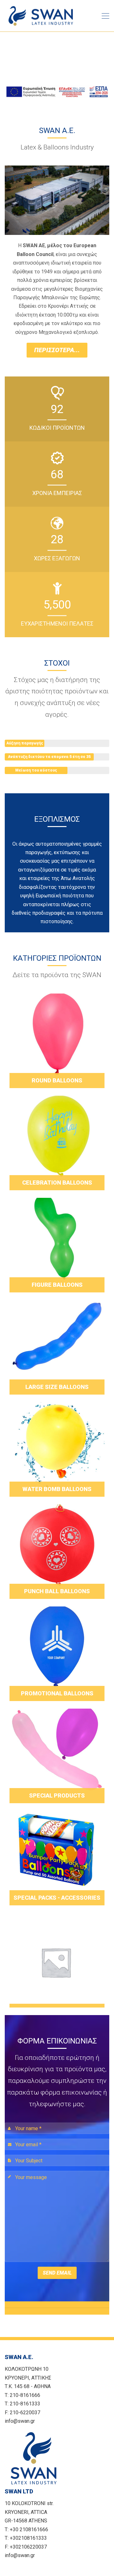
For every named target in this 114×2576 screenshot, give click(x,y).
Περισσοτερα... (57, 350)
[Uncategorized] (57, 1960)
